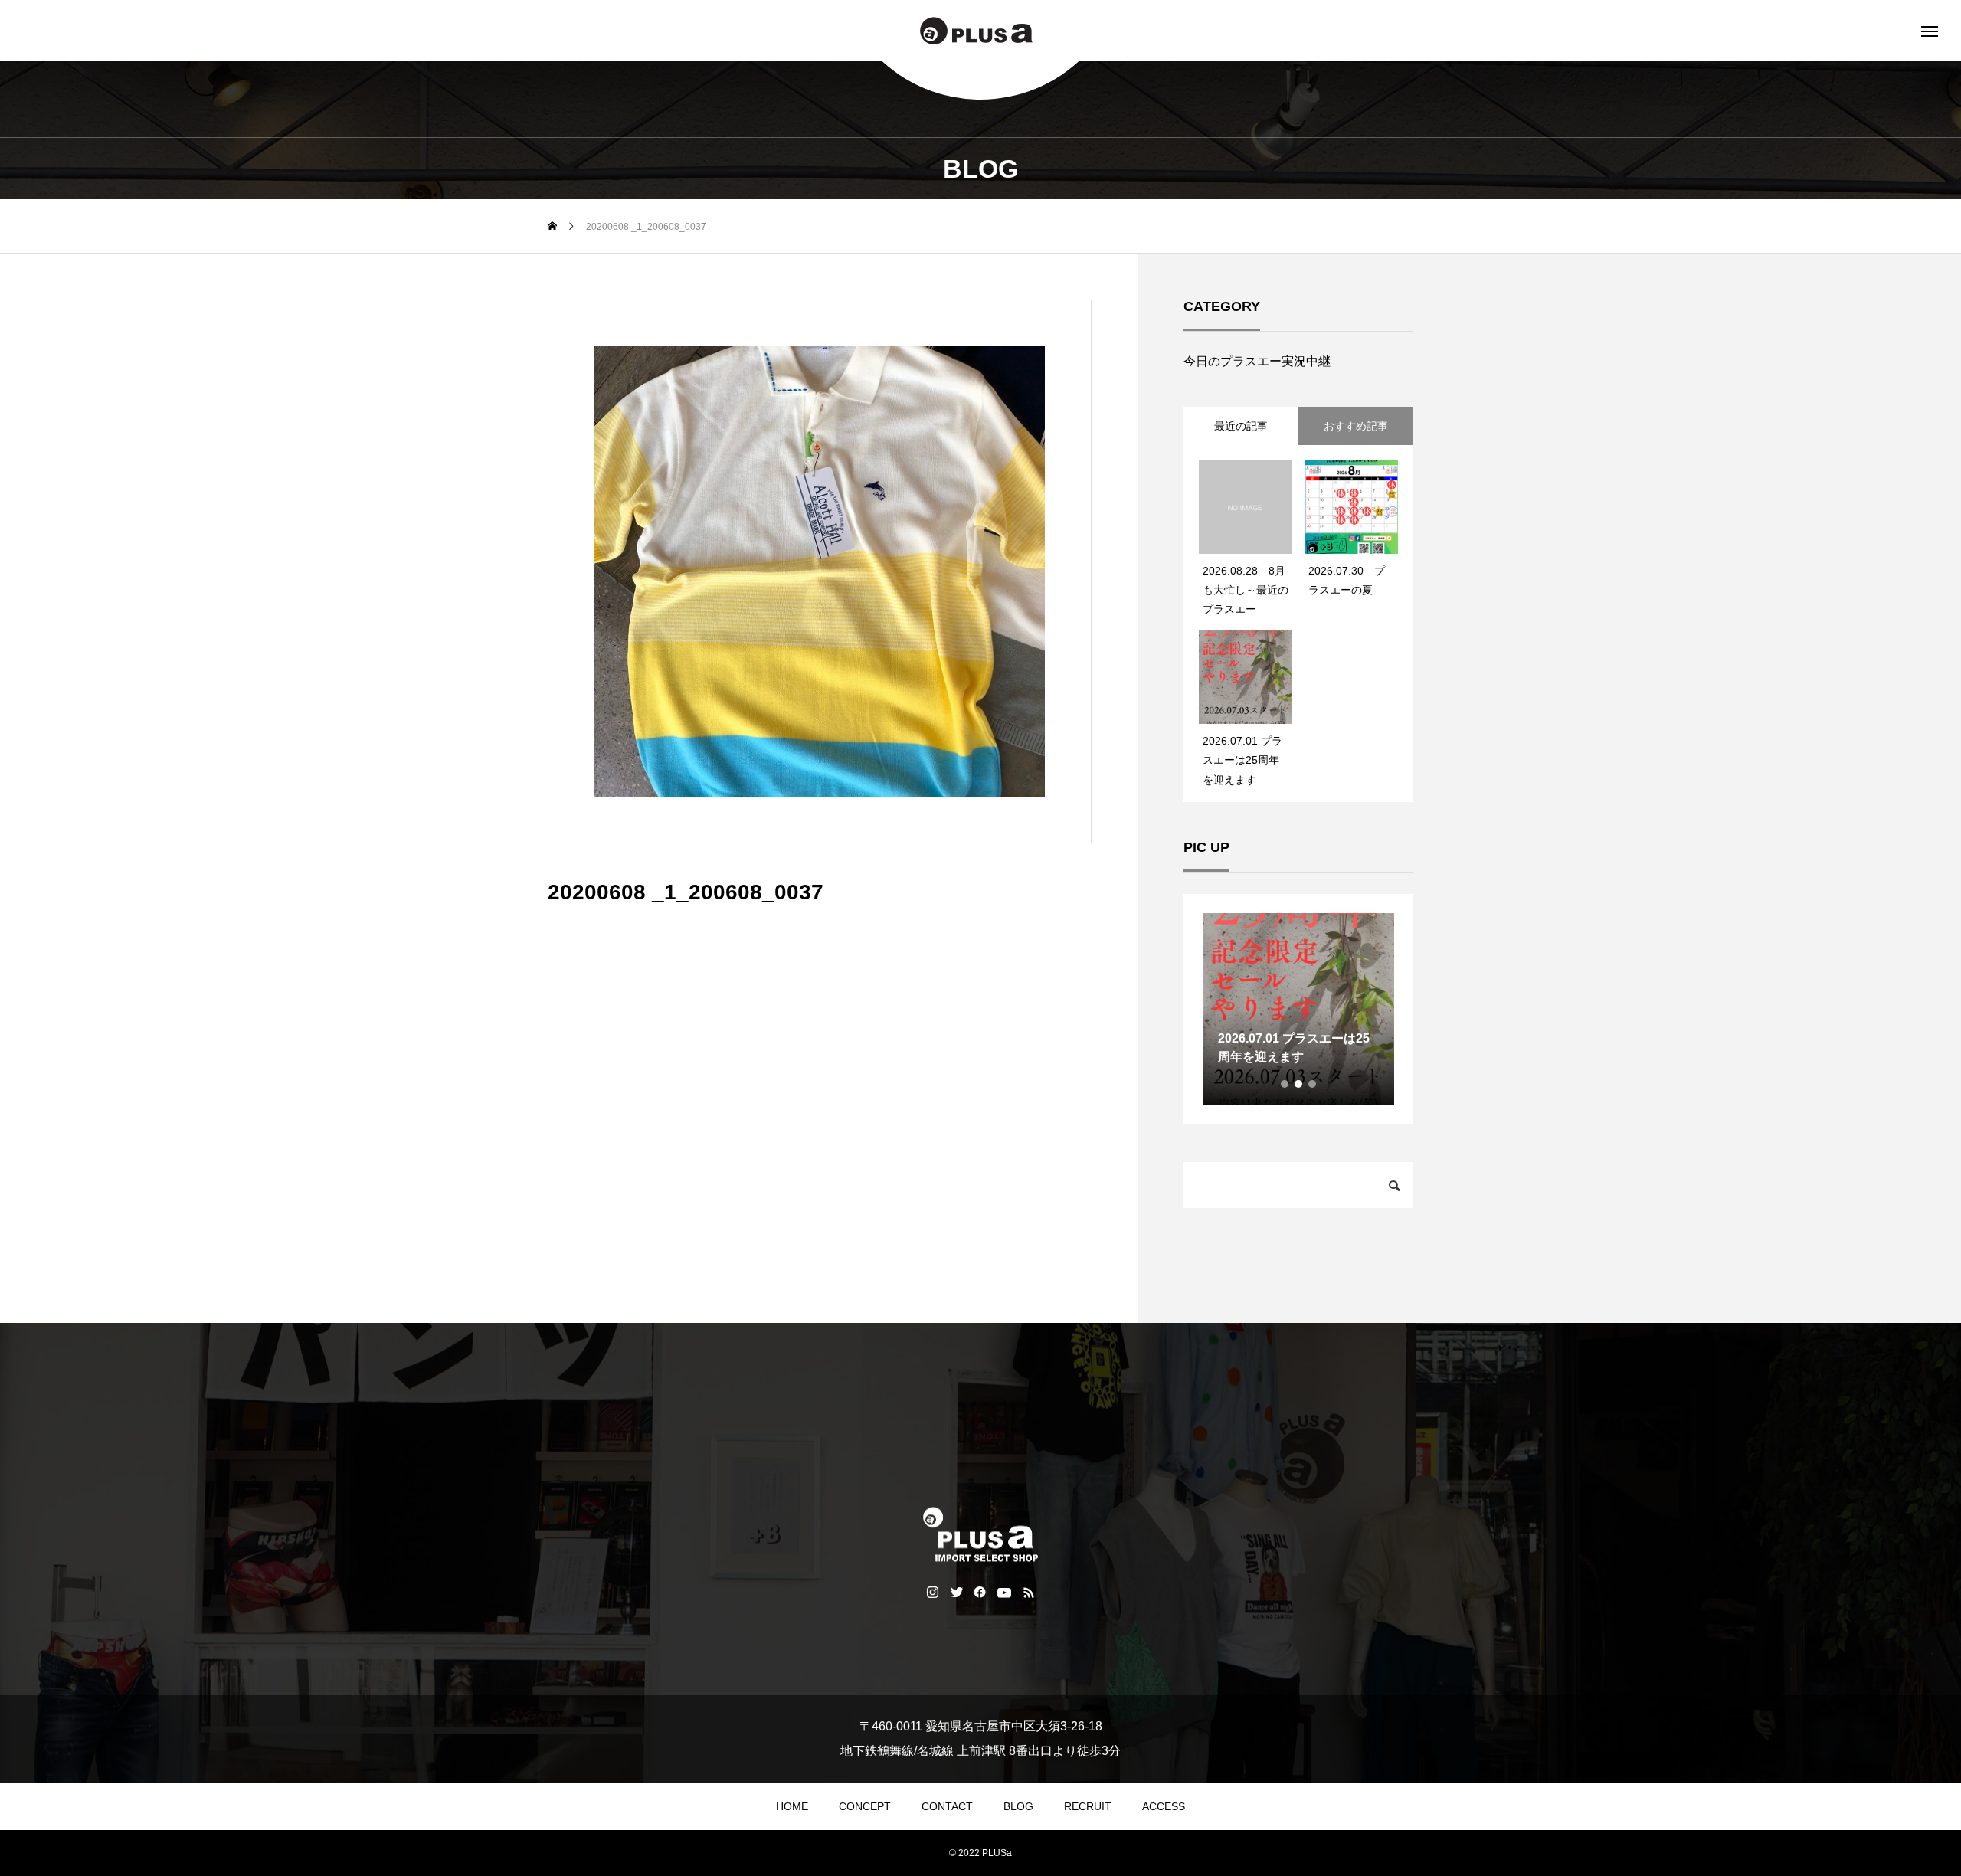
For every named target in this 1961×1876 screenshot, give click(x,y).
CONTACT (947, 1806)
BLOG (1018, 1806)
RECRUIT (1088, 1806)
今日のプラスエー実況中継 (1257, 361)
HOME (792, 1806)
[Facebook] (980, 1591)
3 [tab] (1313, 1084)
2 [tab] (1299, 1084)
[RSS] (1029, 1591)
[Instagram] (933, 1591)
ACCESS (1164, 1806)
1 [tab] (1285, 1084)
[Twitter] (956, 1591)
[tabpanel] (1298, 1009)
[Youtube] (1005, 1591)
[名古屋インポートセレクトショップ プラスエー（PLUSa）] (980, 31)
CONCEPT (865, 1806)
